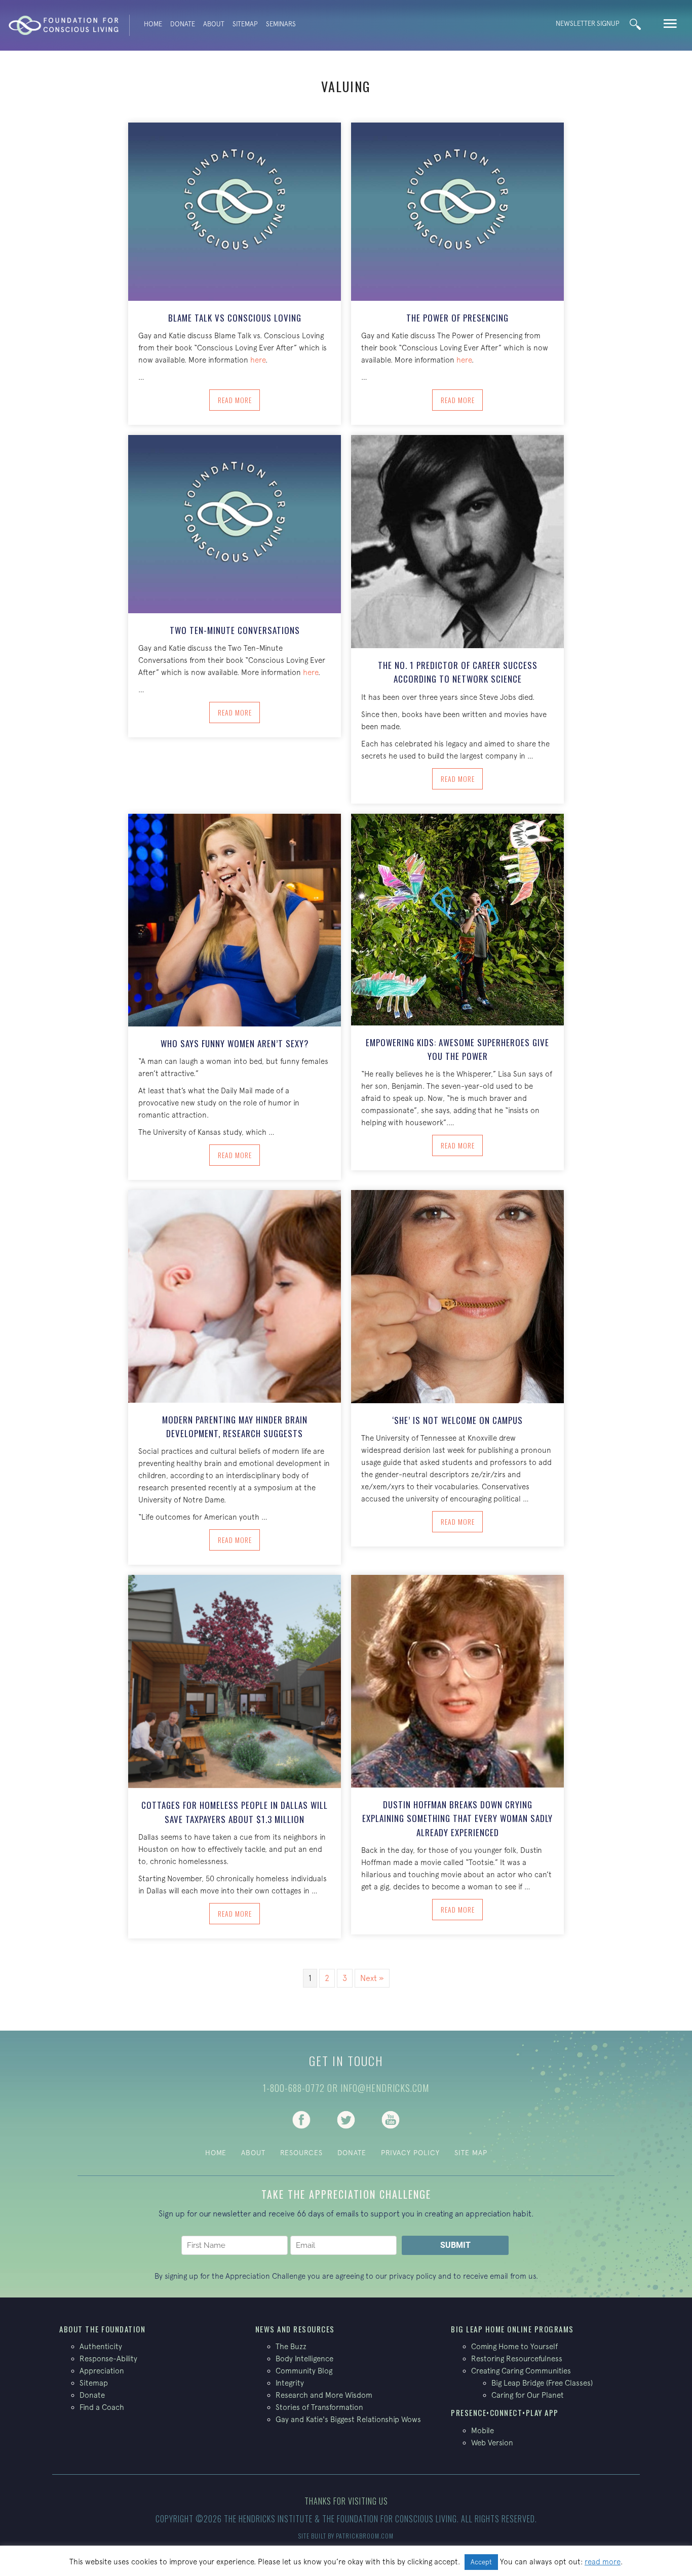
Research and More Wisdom (324, 2395)
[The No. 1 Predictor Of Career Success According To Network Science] (457, 541)
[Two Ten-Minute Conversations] (235, 523)
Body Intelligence (304, 2359)
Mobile (483, 2430)
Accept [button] (481, 2562)
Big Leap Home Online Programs (512, 2329)
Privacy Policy (410, 2153)
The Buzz (291, 2346)
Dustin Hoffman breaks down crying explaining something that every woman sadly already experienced (457, 1818)
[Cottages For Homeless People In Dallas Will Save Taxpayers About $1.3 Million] (235, 1681)
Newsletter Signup (588, 24)
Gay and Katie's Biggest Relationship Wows (348, 2419)
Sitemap (245, 24)
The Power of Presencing (457, 318)
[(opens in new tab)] (301, 2119)
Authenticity (101, 2346)
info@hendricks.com (385, 2088)
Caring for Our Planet (528, 2395)
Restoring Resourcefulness (517, 2359)
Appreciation (102, 2371)
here (258, 360)
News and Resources (295, 2329)
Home (153, 24)
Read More (239, 400)
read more (603, 2562)
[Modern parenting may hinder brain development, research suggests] (235, 1295)
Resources (301, 2153)
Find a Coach (102, 2407)
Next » (372, 1978)
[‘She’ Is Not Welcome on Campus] (457, 1295)
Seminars (281, 24)
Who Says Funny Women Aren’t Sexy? (235, 1043)
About (214, 24)
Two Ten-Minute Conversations (235, 630)
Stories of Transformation (319, 2407)
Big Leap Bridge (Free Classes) (542, 2383)
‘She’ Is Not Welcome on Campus (457, 1420)
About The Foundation (102, 2329)
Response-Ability (108, 2359)
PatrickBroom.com (365, 2536)
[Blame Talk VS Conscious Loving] (235, 211)
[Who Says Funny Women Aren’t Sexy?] (235, 919)
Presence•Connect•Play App (505, 2412)
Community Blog (304, 2371)
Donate (183, 24)
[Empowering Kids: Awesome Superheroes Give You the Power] (457, 919)
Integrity (290, 2383)
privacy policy (413, 2276)
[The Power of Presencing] (457, 211)
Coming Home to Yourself (514, 2346)
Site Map (471, 2153)
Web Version (492, 2443)
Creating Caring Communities (521, 2371)
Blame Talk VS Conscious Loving (235, 318)
